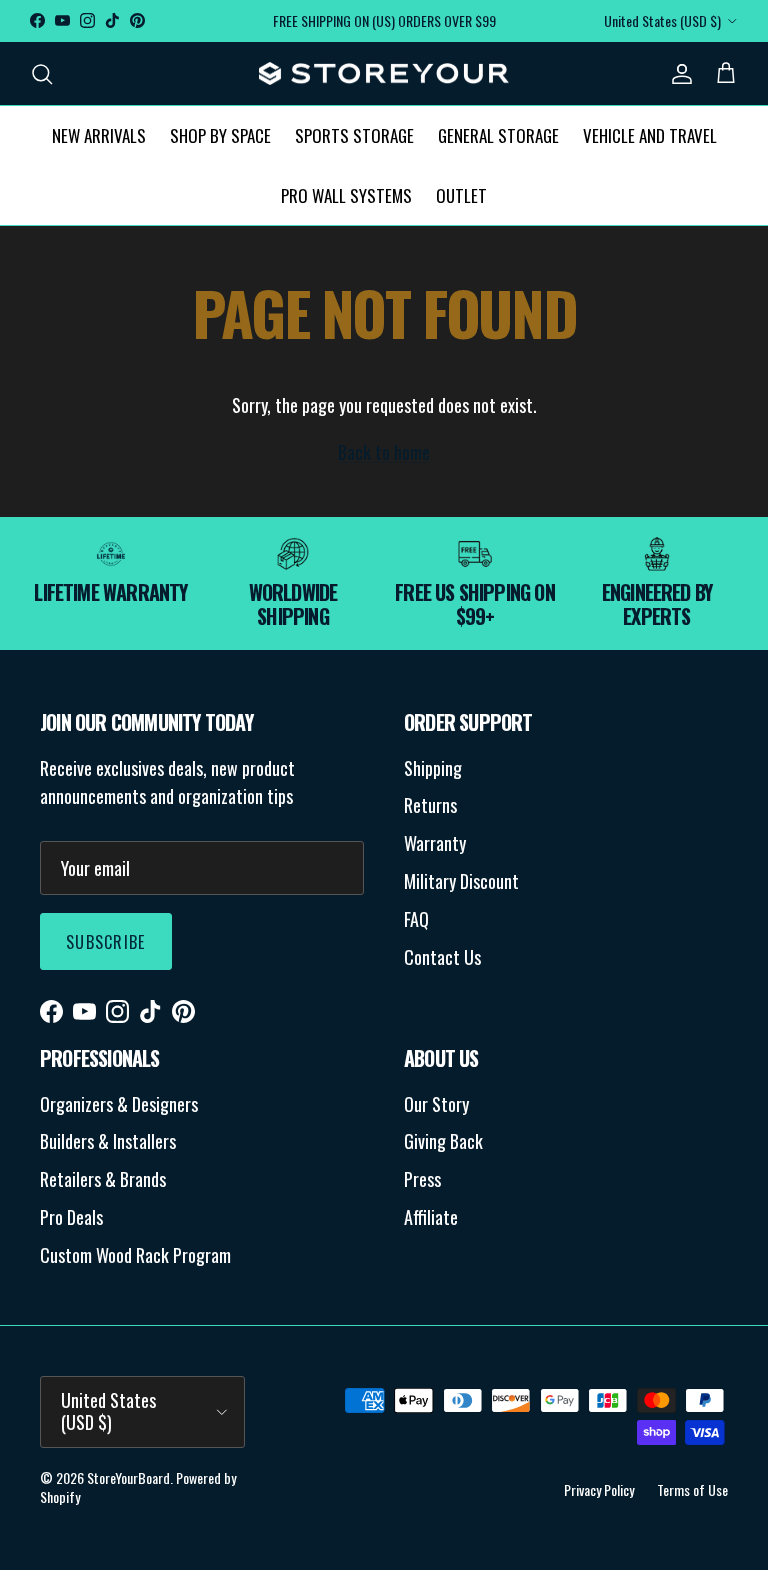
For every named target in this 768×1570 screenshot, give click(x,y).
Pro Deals (71, 1217)
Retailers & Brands (103, 1179)
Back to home (384, 452)
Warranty (435, 843)
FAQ (416, 919)
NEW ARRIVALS (99, 135)
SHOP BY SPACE (220, 135)
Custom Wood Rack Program (135, 1255)
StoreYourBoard (128, 1477)
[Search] (42, 73)
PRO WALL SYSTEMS (346, 195)
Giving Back (443, 1141)
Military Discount (461, 881)
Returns (430, 805)
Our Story (436, 1104)
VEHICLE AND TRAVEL (650, 135)
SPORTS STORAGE (354, 135)
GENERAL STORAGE (498, 135)
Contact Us (442, 957)
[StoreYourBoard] (384, 74)
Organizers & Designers (119, 1104)
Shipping (433, 768)
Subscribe (106, 942)
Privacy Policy (599, 1489)
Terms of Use (692, 1489)
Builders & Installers (108, 1141)
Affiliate (431, 1217)
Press (422, 1179)
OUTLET (461, 195)
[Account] (678, 73)
